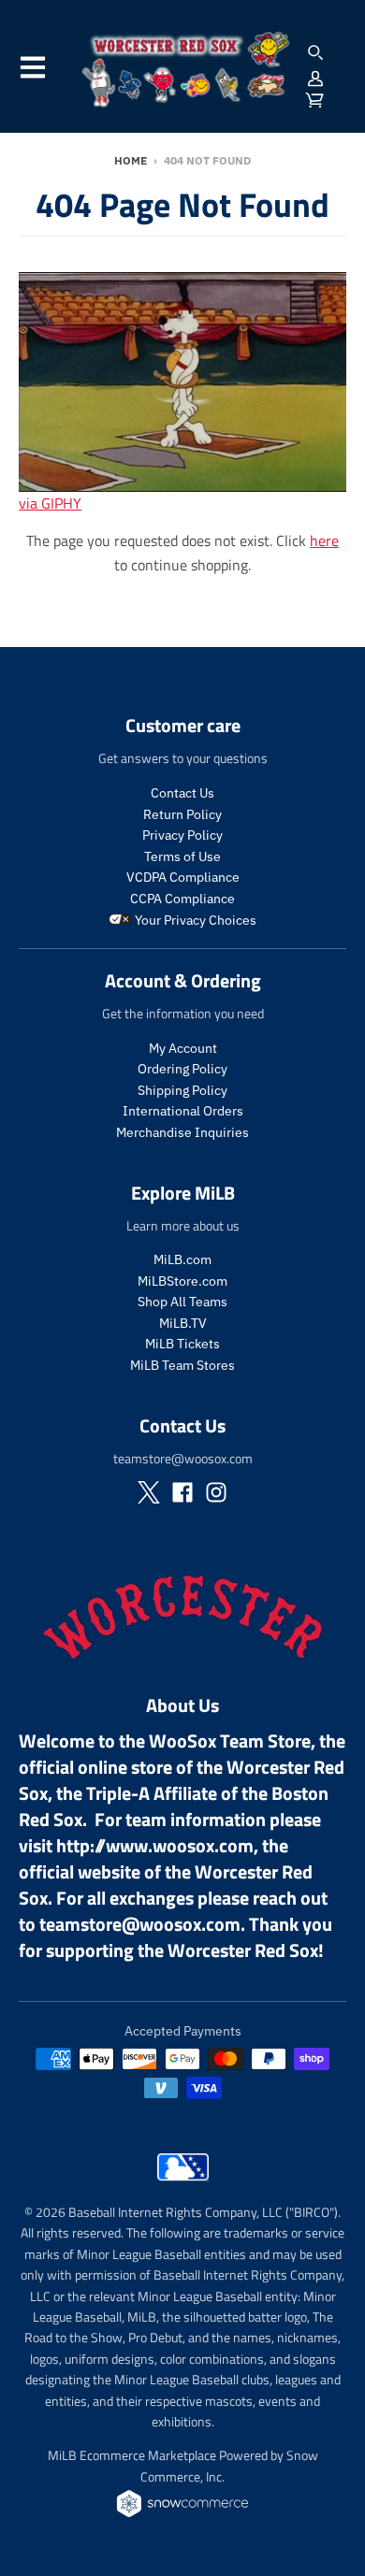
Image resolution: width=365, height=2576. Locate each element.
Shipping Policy (182, 1090)
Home (131, 160)
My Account (183, 1048)
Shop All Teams (182, 1302)
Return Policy (182, 814)
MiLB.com (182, 1259)
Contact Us (182, 793)
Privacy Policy (182, 835)
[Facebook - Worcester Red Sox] (182, 1492)
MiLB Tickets (182, 1344)
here (324, 540)
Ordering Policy (182, 1069)
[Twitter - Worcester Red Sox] (149, 1492)
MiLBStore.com (182, 1281)
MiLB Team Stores (182, 1365)
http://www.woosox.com (155, 1845)
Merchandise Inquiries (182, 1132)
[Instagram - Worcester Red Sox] (216, 1492)
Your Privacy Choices (194, 920)
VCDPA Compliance (183, 877)
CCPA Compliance (182, 899)
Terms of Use (182, 856)
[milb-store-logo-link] (183, 2185)
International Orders (183, 1111)
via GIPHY (50, 503)
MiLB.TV (183, 1323)
